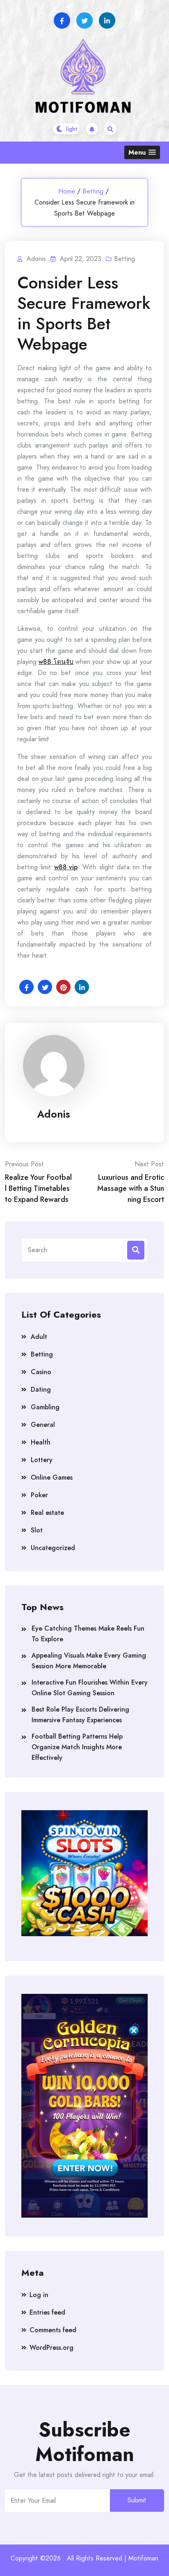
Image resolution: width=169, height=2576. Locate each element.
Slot (37, 1530)
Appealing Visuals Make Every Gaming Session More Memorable (89, 1661)
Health (41, 1442)
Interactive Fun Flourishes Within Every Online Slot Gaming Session (90, 1688)
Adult (39, 1337)
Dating (41, 1389)
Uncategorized (53, 1548)
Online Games (52, 1477)
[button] (142, 152)
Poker (39, 1495)
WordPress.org (51, 2348)
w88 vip (66, 867)
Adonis (54, 1114)
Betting (93, 191)
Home (67, 191)
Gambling (45, 1407)
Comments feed (53, 2330)
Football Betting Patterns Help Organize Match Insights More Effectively (77, 1747)
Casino (41, 1372)
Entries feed (47, 2312)
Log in (39, 2295)
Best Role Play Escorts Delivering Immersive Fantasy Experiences (80, 1715)
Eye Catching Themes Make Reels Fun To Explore (88, 1634)
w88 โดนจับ (56, 662)
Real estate (47, 1513)
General (43, 1425)
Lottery (42, 1460)
